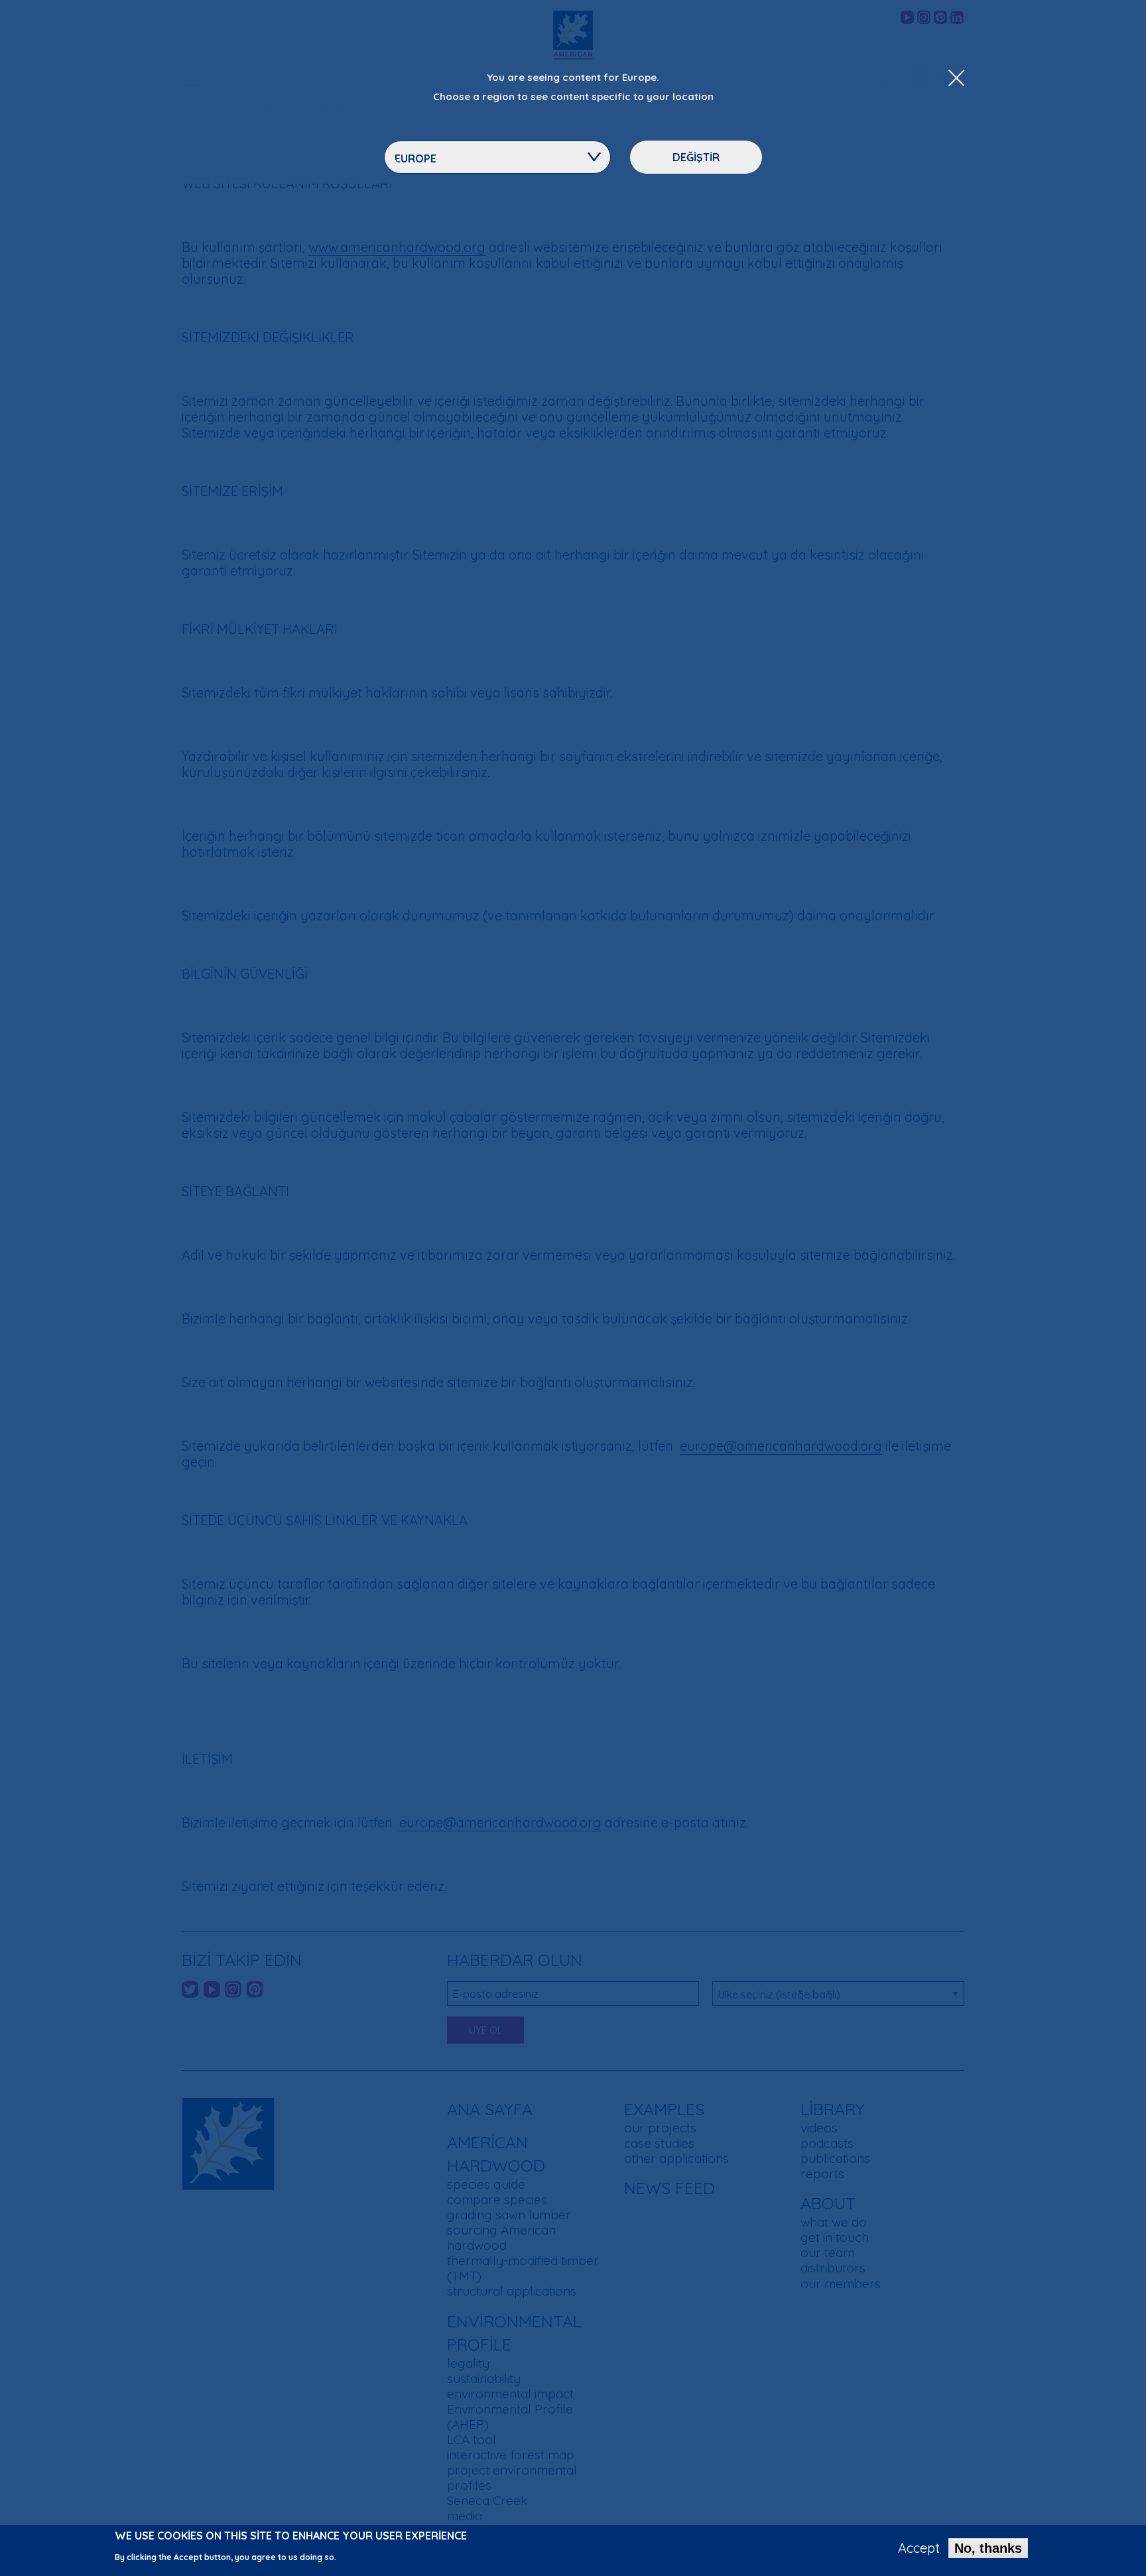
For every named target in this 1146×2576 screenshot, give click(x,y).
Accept (919, 2548)
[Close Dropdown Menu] (956, 79)
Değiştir (696, 157)
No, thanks (988, 2548)
